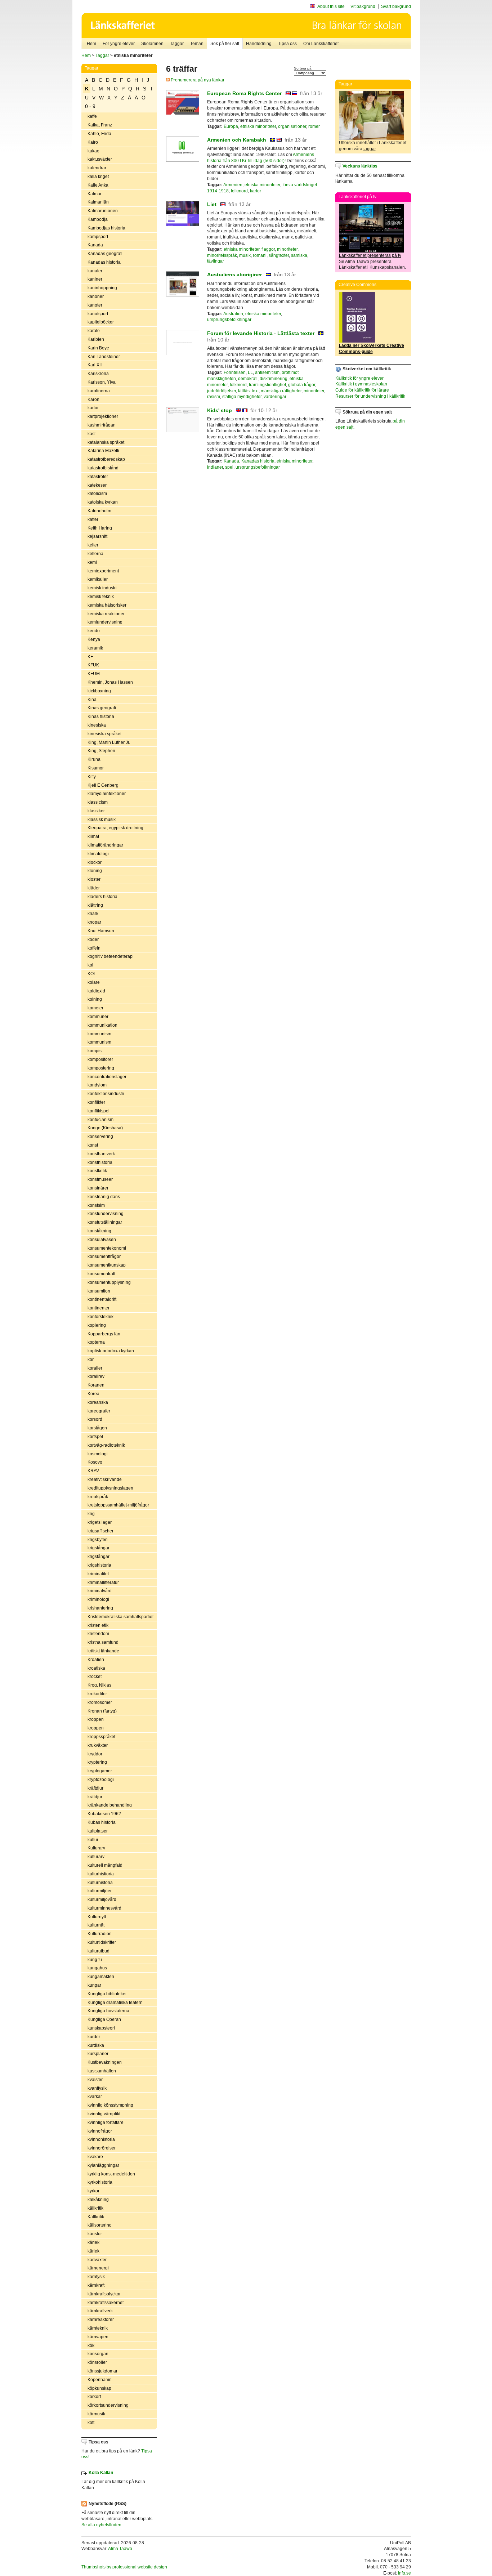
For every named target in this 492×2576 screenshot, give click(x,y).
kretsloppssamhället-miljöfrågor (118, 1505)
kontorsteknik (100, 1317)
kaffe (92, 116)
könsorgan (98, 2354)
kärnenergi (98, 2268)
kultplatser (98, 1831)
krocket (95, 1677)
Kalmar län (98, 202)
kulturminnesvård (104, 1908)
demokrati (248, 379)
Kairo (93, 142)
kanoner (96, 296)
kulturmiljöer (100, 1891)
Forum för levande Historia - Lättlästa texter (261, 333)
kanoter (95, 305)
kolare (94, 982)
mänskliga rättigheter (281, 391)
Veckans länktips (360, 166)
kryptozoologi (101, 1780)
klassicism (98, 802)
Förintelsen (235, 372)
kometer (95, 1008)
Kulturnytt (97, 1917)
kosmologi (98, 1454)
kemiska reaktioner (106, 614)
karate (94, 331)
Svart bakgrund (396, 6)
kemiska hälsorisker (107, 605)
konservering (100, 1137)
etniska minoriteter (258, 126)
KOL (92, 974)
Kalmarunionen (103, 211)
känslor (95, 2234)
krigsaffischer (100, 1531)
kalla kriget (98, 177)
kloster (94, 879)
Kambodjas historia (106, 228)
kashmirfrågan (102, 425)
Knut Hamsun (101, 931)
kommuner (98, 1017)
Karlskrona (98, 374)
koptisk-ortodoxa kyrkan (111, 1351)
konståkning (99, 1231)
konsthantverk (101, 1154)
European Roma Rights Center (244, 93)
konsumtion (99, 1291)
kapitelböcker (101, 322)
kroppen (96, 1719)
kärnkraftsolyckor (104, 2294)
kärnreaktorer (101, 2320)
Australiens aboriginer (234, 274)
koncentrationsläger (107, 1077)
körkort (94, 2397)
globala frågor (302, 385)
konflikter (96, 1102)
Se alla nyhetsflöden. (102, 2525)
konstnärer (98, 1188)
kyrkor (93, 2191)
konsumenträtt (101, 1274)
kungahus (97, 1968)
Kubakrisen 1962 (104, 1814)
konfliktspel (99, 1111)
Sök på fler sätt (225, 44)
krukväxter (98, 1745)
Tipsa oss (287, 44)
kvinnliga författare (106, 2122)
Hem (91, 44)
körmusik (96, 2414)
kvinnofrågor (100, 2131)
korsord (95, 1419)
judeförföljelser (222, 391)
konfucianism (100, 1120)
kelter (93, 545)
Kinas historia (101, 716)
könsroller (97, 2362)
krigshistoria (99, 1565)
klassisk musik (102, 820)
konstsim (96, 1205)
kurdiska (96, 2045)
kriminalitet (98, 1574)
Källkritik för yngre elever (359, 378)
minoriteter (287, 249)
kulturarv (96, 1857)
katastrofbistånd (103, 468)
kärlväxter (97, 2260)
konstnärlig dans (104, 1197)
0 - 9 (90, 106)
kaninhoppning (102, 288)
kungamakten (101, 1977)
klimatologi (98, 854)
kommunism (99, 1034)
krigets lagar (100, 1522)
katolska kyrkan (103, 502)
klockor (95, 862)
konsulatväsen (102, 1240)
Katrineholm (99, 511)
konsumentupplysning (109, 1282)
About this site (331, 6)
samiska (299, 255)
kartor (93, 408)
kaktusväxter (100, 159)
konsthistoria (100, 1162)
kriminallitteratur (103, 1582)
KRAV (93, 1471)
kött (91, 2423)
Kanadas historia (104, 262)
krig (91, 1514)
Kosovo (95, 1462)
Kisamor (96, 768)
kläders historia (102, 897)
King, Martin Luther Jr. (109, 742)
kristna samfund (103, 1642)
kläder (94, 888)
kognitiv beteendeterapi (111, 956)
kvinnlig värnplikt (104, 2114)
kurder (94, 2037)
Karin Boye (98, 348)
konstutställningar (105, 1222)
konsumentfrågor (104, 1256)
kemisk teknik (101, 597)
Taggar (177, 44)
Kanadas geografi (105, 254)
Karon (93, 399)
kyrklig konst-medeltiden (111, 2174)
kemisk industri (102, 588)
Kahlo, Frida (99, 134)
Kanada (95, 245)
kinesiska (97, 725)
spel (229, 467)
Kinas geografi (102, 708)
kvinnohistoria (101, 2139)
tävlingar (216, 261)
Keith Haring (100, 528)
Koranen (96, 1385)
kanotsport (98, 314)
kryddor (95, 1754)
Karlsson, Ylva (102, 382)
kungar (94, 1985)
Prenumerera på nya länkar (197, 80)
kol (90, 965)
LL (250, 372)
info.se (404, 2573)
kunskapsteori (101, 2028)
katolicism (97, 494)
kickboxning (99, 691)
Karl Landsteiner (104, 357)
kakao (93, 151)
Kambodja (98, 219)
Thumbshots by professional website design (124, 2567)
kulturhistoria (100, 1883)
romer (314, 126)
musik (245, 255)
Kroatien (96, 1660)
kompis (95, 1051)
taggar (370, 149)
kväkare (95, 2157)
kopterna (96, 1342)
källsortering (100, 2225)
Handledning (259, 44)
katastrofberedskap (106, 459)
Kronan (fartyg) (102, 1711)
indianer (215, 467)
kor (91, 1360)
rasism (214, 397)
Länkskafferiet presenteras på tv (370, 255)
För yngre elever (119, 44)
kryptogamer (100, 1771)
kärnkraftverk (100, 2311)
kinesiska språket (104, 734)
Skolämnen (152, 44)
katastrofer (98, 477)
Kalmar (95, 194)
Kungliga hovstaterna (108, 2011)
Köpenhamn (100, 2380)
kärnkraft (96, 2285)
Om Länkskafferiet (321, 44)
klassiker (96, 811)
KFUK (93, 665)
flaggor (268, 249)
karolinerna (99, 391)
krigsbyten (98, 1540)
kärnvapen (98, 2337)
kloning (95, 871)
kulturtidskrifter (102, 1942)
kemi (92, 562)
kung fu (95, 1960)
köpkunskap (99, 2388)
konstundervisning (106, 1214)
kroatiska (96, 1668)
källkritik (95, 2208)
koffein (94, 948)
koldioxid (96, 991)
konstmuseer (100, 1179)
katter (93, 519)
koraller (95, 1368)
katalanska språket (106, 442)
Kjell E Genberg (103, 785)
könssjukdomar (102, 2371)
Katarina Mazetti (103, 451)
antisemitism (267, 372)
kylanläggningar (103, 2165)
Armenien (233, 185)
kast (91, 434)
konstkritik (97, 1171)
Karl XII (95, 365)
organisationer (292, 126)
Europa (231, 126)
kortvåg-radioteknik (106, 1445)
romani (260, 255)
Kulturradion (100, 1934)
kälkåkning (98, 2200)
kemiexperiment (103, 571)
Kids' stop (220, 410)
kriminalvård (100, 1591)
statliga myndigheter (242, 397)
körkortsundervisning (108, 2405)
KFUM (94, 674)
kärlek (93, 2242)
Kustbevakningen (105, 2062)
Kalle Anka (98, 185)
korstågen (97, 1428)
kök (91, 2345)
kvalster (95, 2080)
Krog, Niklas (99, 1685)
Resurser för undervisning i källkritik (370, 396)
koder (93, 939)
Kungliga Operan (104, 2019)
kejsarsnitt (97, 536)
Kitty (92, 777)
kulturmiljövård (102, 1899)
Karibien (96, 339)
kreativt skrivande (105, 1479)
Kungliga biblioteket (107, 1994)
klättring (95, 905)
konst (93, 1145)
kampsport (98, 237)
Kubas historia (102, 1822)
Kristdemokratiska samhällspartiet (120, 1617)
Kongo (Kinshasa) (105, 1128)
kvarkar (95, 2097)
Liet (212, 204)
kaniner (95, 279)
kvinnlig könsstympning (110, 2105)
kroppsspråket (101, 1737)
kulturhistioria (101, 1874)
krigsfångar (99, 1548)
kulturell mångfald (105, 1865)
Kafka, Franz (100, 125)
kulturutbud (99, 1951)
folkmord (239, 191)
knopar (94, 922)
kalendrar (97, 168)
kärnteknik (98, 2328)
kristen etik (98, 1625)
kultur (93, 1840)
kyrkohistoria (100, 2182)
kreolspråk (98, 1497)
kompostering (101, 1068)
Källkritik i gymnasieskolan (361, 384)
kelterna (95, 554)
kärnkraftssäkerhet (106, 2303)
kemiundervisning (105, 622)
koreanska (98, 1402)
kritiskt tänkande (103, 1651)
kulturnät (96, 1925)
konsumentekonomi (107, 1248)
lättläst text (248, 391)
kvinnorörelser (102, 2148)
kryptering (97, 1762)
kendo (94, 631)
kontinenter (99, 1308)
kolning (95, 999)
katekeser (97, 485)
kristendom (98, 1634)
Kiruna (94, 759)
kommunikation (102, 1025)
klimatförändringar (105, 845)
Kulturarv (96, 1848)
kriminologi (98, 1599)
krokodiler (97, 1694)
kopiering (97, 1325)
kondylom (97, 1085)
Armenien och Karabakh (237, 140)
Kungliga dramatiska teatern (115, 2003)
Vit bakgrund (363, 6)
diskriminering (274, 379)
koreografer (99, 1411)
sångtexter (279, 255)
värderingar (275, 397)
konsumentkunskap (107, 1265)
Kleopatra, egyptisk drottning (115, 828)
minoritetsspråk (222, 255)
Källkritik (96, 2217)
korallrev (96, 1376)
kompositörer (100, 1059)
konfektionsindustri (106, 1094)
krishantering (100, 1608)
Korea (93, 1394)
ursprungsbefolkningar (229, 320)
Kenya (94, 639)
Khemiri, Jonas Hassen (110, 682)
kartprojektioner (103, 416)
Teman (197, 44)
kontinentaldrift (102, 1299)
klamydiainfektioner (107, 794)
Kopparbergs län (104, 1334)
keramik (95, 648)
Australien (233, 314)
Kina (92, 700)
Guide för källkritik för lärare (362, 390)
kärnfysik (96, 2277)
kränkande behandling (110, 1805)
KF (90, 657)
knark (93, 914)
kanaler (95, 271)
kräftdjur (95, 1788)
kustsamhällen (102, 2071)
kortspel (95, 1437)
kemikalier (98, 579)
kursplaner (98, 2054)
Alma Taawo (120, 2549)
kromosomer (100, 1702)
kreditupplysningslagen (110, 1488)
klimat (93, 836)
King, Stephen (101, 751)
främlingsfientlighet (267, 385)
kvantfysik (97, 2088)
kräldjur (95, 1797)
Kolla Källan (101, 2473)
